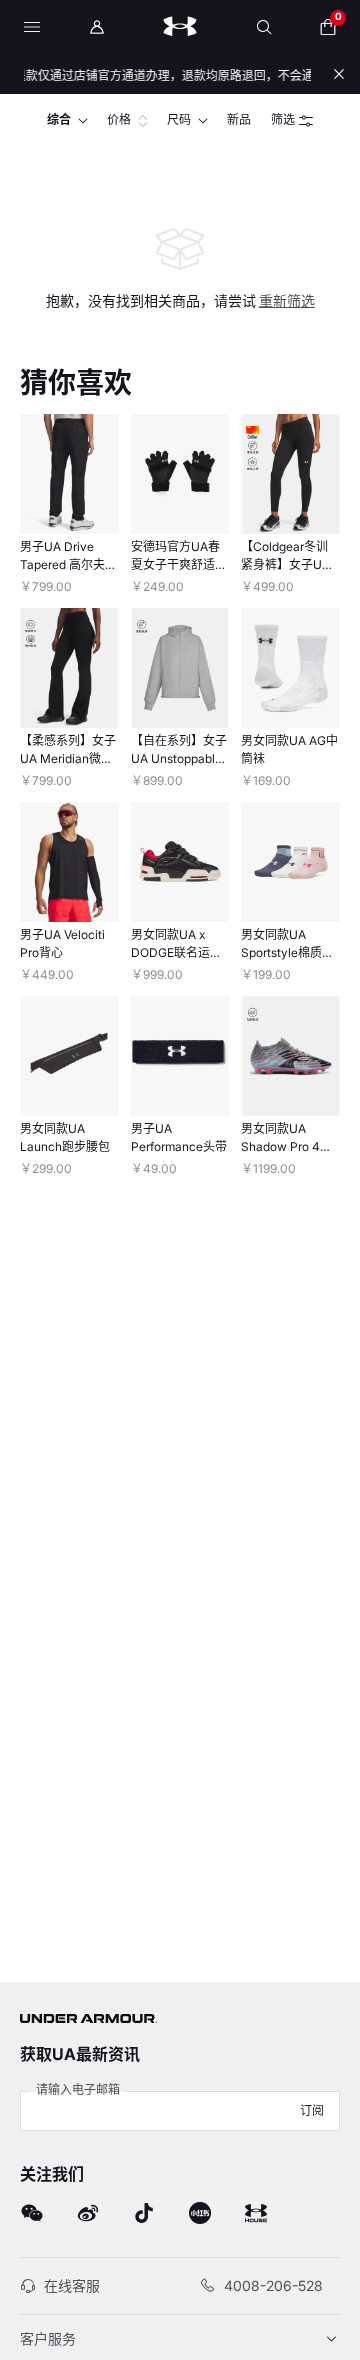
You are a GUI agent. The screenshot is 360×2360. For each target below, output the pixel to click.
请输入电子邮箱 (78, 2089)
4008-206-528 (273, 2285)
